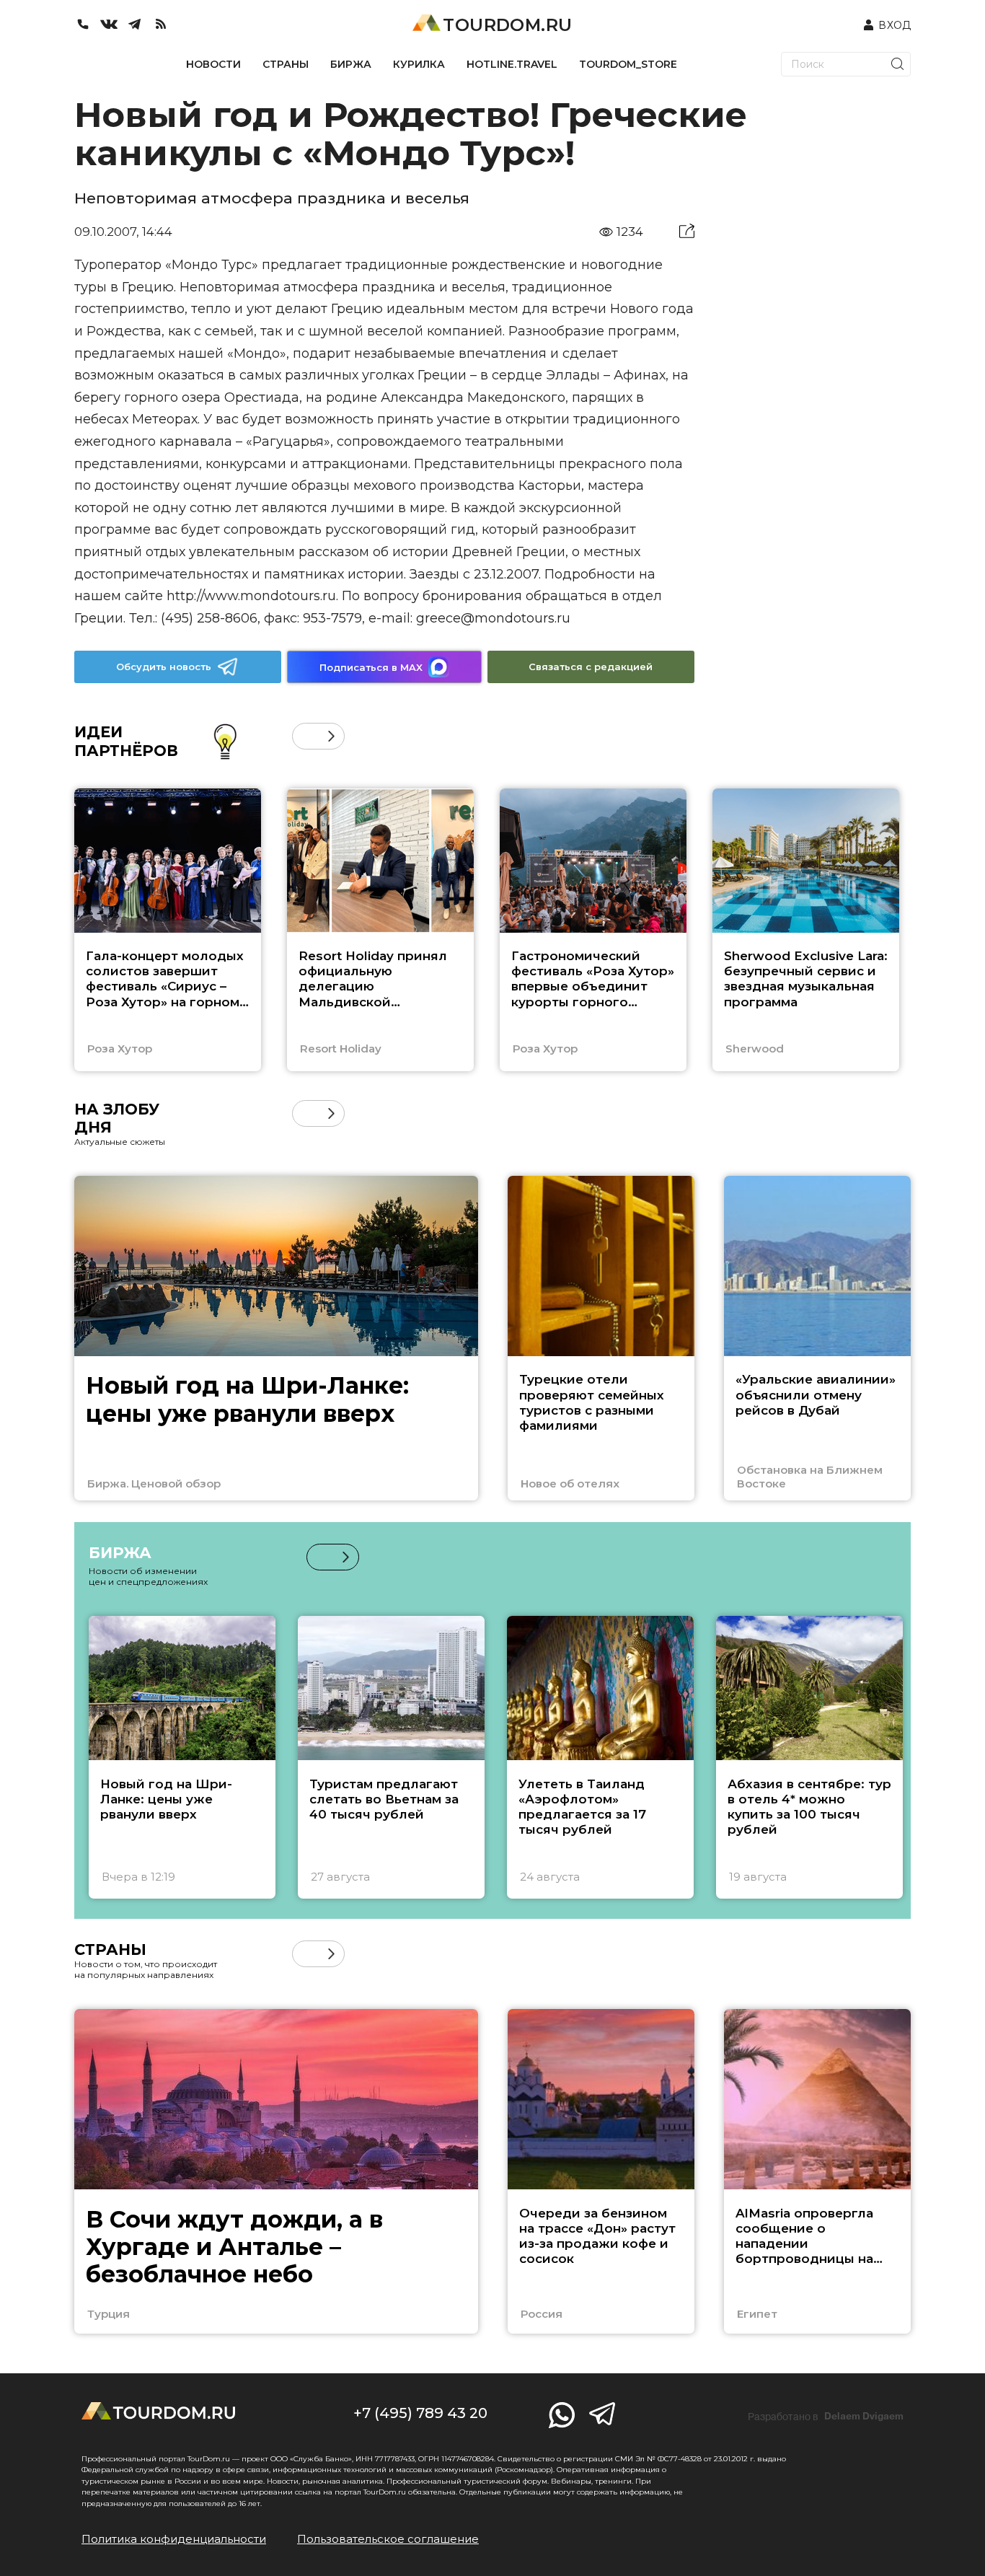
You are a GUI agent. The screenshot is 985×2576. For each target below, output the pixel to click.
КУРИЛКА (419, 64)
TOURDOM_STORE (628, 64)
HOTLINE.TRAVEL (512, 64)
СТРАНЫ (286, 64)
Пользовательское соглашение (388, 2539)
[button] (305, 736)
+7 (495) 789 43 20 (420, 2413)
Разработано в (826, 2417)
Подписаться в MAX (371, 667)
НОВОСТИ (213, 64)
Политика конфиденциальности (174, 2539)
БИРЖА (351, 64)
